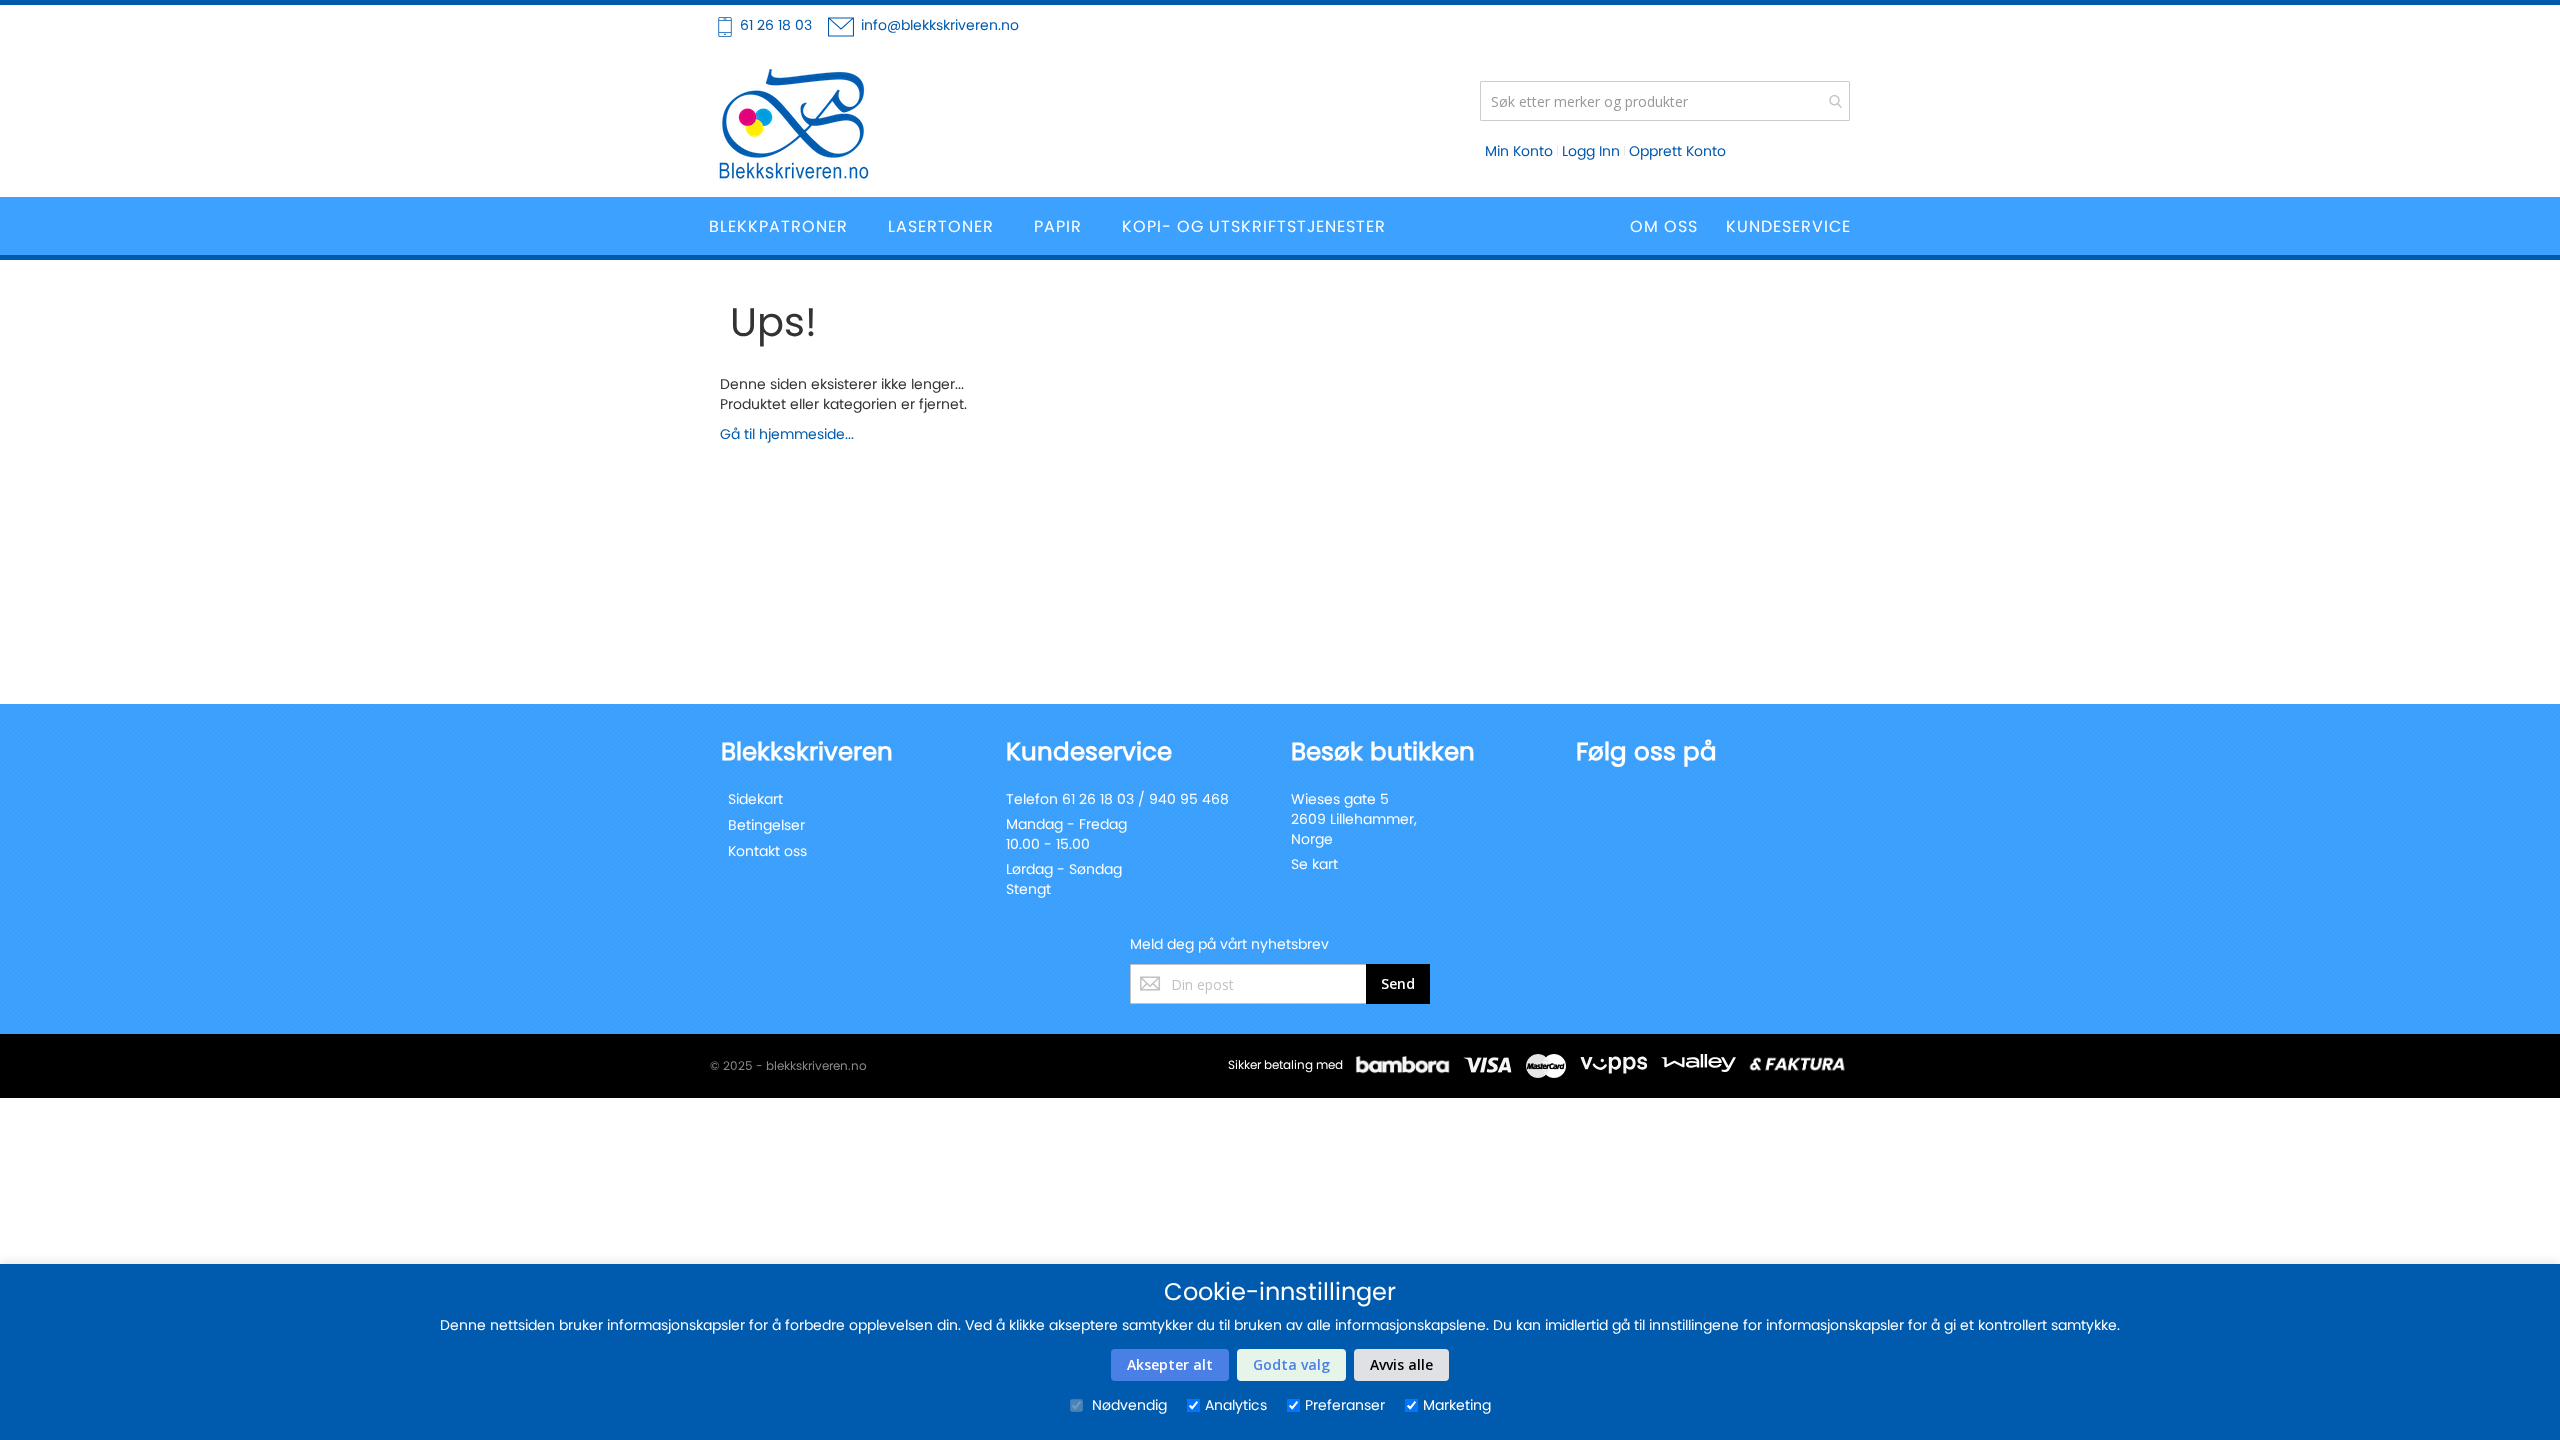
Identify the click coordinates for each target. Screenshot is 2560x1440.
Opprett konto (1677, 151)
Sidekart (755, 799)
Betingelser (766, 825)
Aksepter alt (1170, 1364)
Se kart (1314, 864)
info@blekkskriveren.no (940, 25)
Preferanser (1345, 1405)
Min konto (1519, 151)
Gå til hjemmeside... (787, 434)
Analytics (1236, 1405)
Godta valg (1291, 1364)
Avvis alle (1401, 1364)
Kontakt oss (767, 851)
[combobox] (1665, 101)
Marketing (1457, 1405)
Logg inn (1591, 151)
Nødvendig (1127, 1405)
